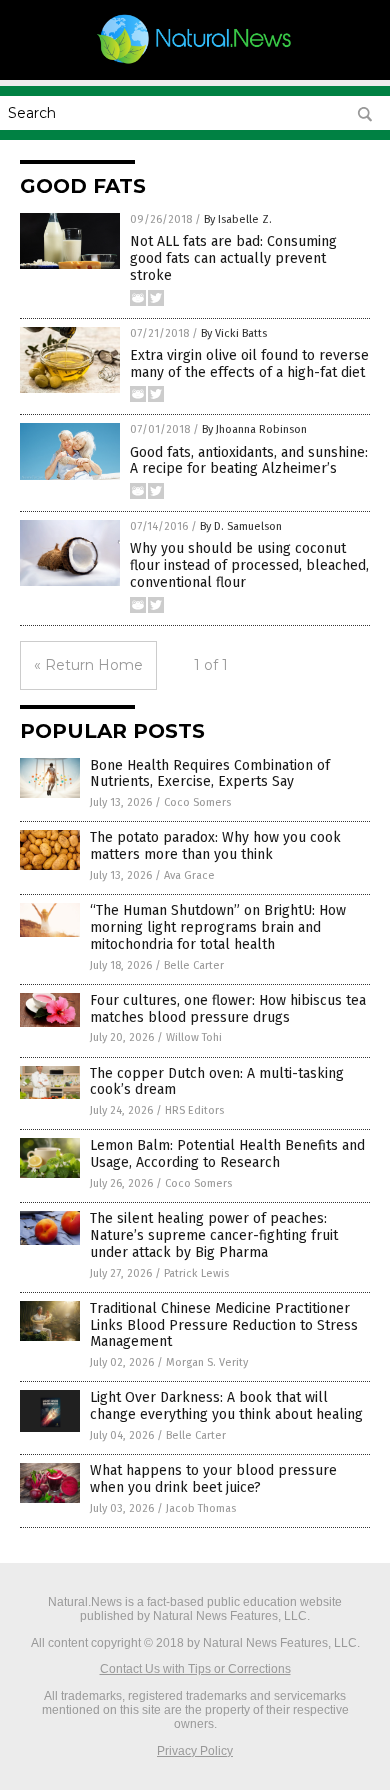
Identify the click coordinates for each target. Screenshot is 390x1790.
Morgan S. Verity (207, 1362)
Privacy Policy (195, 1751)
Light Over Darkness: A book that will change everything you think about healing (226, 1406)
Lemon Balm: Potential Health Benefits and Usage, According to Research (227, 1154)
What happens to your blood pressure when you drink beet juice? (213, 1479)
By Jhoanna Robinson (254, 429)
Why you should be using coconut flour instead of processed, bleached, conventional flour (249, 565)
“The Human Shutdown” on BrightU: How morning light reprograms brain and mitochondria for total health (218, 927)
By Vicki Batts (234, 333)
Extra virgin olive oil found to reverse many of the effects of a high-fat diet (249, 364)
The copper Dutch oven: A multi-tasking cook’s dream (217, 1082)
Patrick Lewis (196, 1273)
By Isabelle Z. (238, 219)
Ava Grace (189, 875)
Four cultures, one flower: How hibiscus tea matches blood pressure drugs (228, 1009)
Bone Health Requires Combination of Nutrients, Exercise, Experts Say (210, 774)
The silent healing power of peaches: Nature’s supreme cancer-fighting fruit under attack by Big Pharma (214, 1235)
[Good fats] (195, 63)
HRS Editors (194, 1110)
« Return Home (88, 665)
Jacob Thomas (201, 1508)
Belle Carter (194, 965)
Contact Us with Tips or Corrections (195, 1669)
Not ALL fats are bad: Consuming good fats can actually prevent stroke (233, 258)
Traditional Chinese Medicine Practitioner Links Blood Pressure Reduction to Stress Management (224, 1325)
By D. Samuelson (241, 526)
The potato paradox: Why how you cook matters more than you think (215, 846)
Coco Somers (197, 802)
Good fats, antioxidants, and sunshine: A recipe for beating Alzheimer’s (249, 461)
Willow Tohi (194, 1037)
